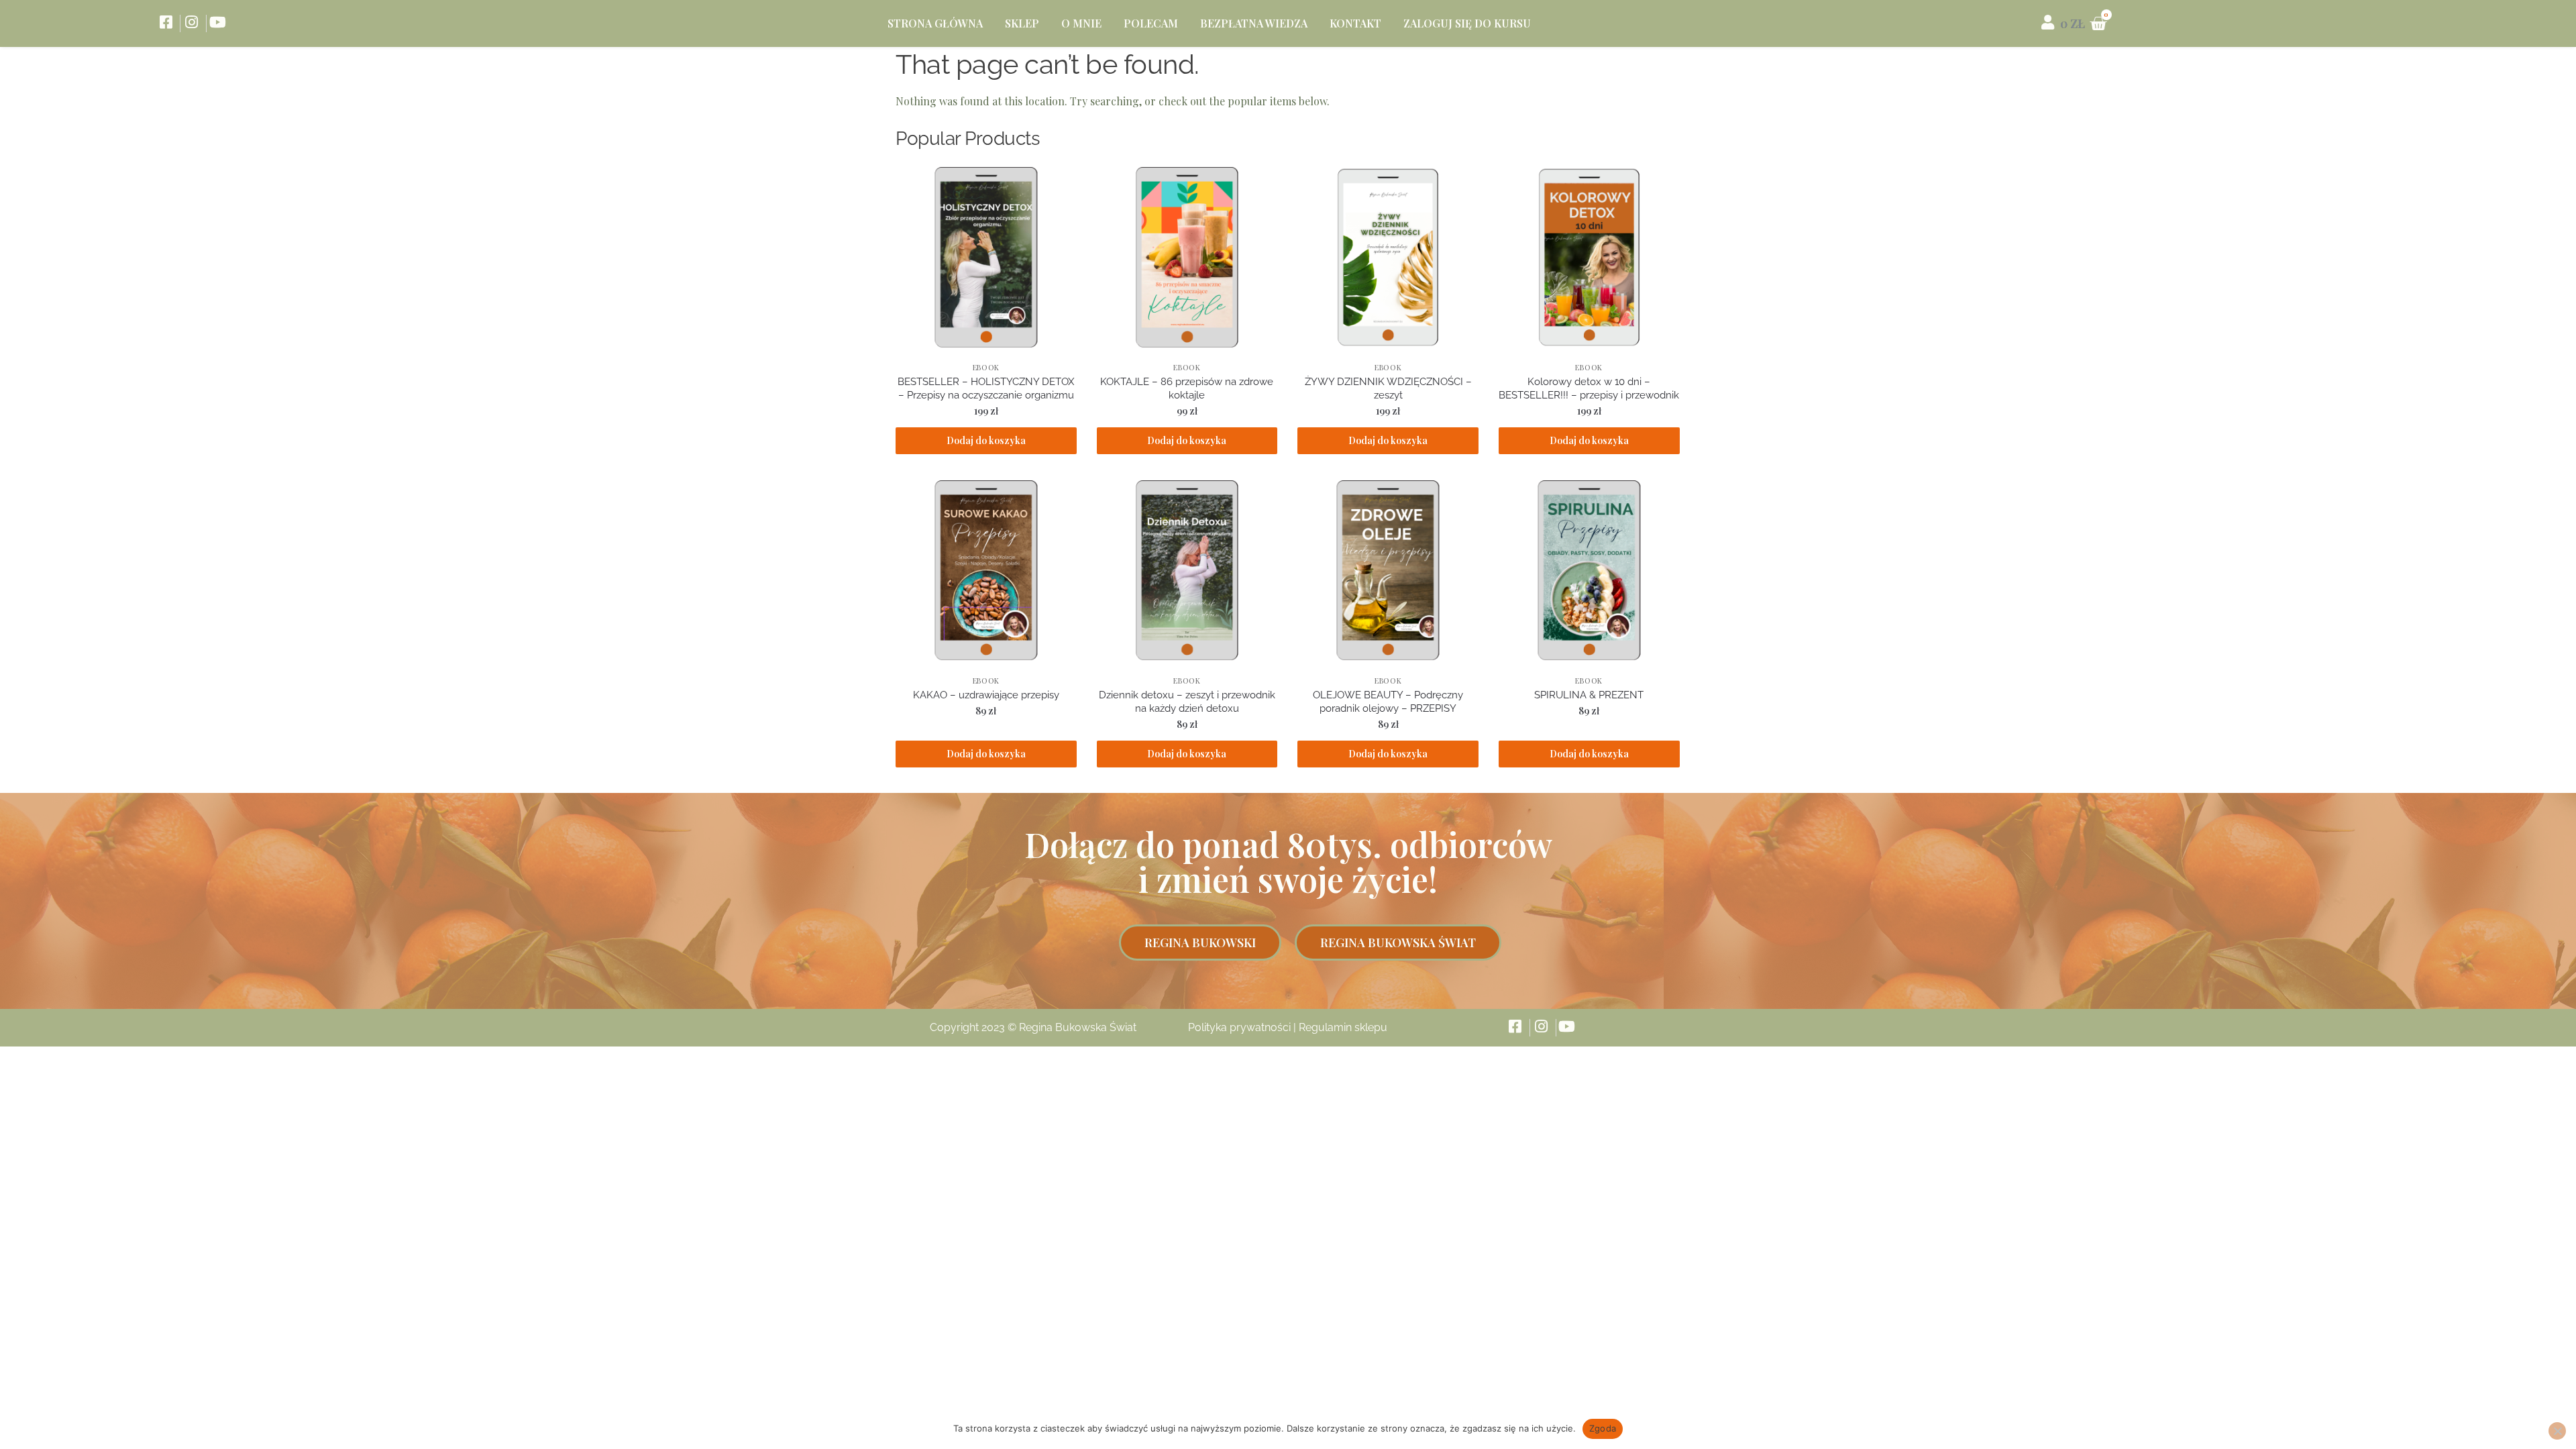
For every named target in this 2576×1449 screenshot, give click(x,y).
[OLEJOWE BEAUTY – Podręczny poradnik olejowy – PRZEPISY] (1388, 571)
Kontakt (1355, 23)
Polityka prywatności (1239, 1027)
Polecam (1151, 23)
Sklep (1022, 23)
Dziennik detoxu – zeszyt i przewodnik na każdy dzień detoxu (1187, 702)
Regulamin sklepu (1343, 1027)
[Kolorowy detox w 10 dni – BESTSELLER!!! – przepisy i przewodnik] (1589, 258)
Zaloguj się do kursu (1467, 23)
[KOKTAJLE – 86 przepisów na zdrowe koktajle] (1187, 258)
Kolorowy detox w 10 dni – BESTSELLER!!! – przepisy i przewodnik (1589, 388)
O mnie (1081, 23)
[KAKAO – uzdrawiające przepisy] (986, 571)
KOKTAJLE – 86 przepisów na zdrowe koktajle (1187, 388)
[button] (1200, 943)
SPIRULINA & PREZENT (1589, 695)
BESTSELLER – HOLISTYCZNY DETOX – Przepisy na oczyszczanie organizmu (986, 388)
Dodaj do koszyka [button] (986, 440)
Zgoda (1603, 1428)
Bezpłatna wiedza (1254, 23)
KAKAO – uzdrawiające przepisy (986, 695)
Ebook (986, 367)
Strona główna (935, 23)
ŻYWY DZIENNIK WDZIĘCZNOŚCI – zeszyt (1388, 388)
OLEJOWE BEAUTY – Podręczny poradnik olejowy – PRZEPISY (1388, 702)
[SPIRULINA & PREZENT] (1589, 571)
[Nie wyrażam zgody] (2557, 1431)
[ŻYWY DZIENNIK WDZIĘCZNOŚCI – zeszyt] (1388, 258)
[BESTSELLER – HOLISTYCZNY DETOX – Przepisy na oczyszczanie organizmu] (986, 258)
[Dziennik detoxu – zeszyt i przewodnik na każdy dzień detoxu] (1187, 571)
